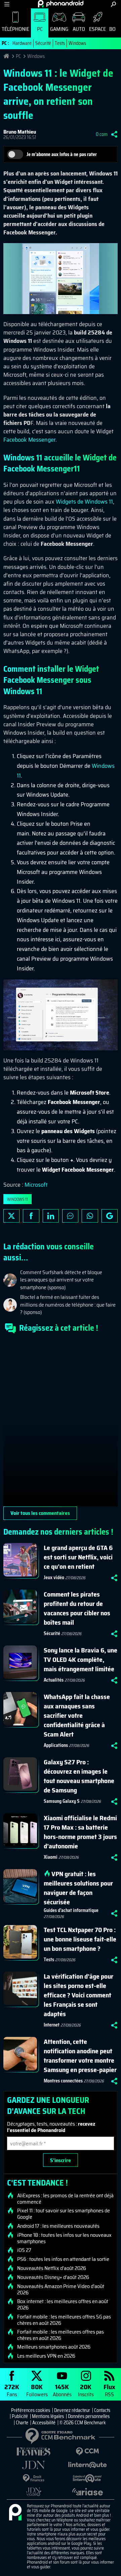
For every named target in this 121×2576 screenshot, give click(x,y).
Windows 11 (17, 1199)
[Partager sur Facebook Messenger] (70, 1216)
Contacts (102, 2410)
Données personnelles (89, 2416)
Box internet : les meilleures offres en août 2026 (63, 2304)
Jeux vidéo (54, 1577)
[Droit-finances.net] (34, 2478)
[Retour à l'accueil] (61, 4)
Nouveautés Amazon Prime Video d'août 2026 (61, 2289)
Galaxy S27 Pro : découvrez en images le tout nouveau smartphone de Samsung (79, 1776)
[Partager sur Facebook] (31, 1216)
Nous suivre (110, 1216)
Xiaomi (51, 1857)
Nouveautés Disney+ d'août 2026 (53, 2277)
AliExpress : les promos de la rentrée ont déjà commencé (65, 2199)
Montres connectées (63, 2081)
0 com (102, 134)
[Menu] (7, 4)
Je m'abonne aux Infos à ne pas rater (62, 154)
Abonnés (62, 2390)
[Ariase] (87, 2492)
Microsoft (36, 1185)
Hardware (22, 43)
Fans (12, 2390)
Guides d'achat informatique (71, 1910)
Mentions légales (48, 2416)
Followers (37, 2390)
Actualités (54, 1680)
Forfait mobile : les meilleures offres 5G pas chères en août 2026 (64, 2320)
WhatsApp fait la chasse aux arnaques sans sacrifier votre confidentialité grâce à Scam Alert (77, 1715)
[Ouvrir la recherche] (113, 4)
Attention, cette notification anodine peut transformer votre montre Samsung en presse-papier (80, 2056)
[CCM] (87, 2452)
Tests (60, 43)
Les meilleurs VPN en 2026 (46, 2356)
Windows (77, 43)
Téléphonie (15, 29)
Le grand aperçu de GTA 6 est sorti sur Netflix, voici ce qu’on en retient (78, 1557)
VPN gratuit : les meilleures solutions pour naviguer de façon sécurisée (78, 1888)
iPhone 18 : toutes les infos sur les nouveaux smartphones (64, 2238)
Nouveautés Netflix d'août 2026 (52, 2268)
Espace (97, 29)
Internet (52, 2025)
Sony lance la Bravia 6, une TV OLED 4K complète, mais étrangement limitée (80, 1660)
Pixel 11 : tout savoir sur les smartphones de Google (64, 2214)
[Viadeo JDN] (34, 2492)
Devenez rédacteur (72, 2410)
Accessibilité (44, 2423)
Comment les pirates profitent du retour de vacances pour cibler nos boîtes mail (77, 1608)
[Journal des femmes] (34, 2452)
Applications (56, 1745)
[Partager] (114, 134)
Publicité (20, 2416)
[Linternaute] (87, 2465)
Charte (22, 2423)
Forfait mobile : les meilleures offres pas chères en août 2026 (61, 2335)
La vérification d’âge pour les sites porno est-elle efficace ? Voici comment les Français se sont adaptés (78, 1995)
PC (40, 29)
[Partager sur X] (11, 1216)
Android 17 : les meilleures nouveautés (58, 2226)
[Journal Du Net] (34, 2465)
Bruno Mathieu (20, 132)
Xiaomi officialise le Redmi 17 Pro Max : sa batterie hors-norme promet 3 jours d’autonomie (80, 1832)
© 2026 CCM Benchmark (83, 2423)
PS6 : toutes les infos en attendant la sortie (63, 2259)
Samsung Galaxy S (62, 1801)
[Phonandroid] (15, 2513)
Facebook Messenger (29, 440)
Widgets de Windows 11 (84, 502)
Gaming (59, 29)
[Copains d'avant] (87, 2478)
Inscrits (86, 2390)
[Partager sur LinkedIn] (51, 1216)
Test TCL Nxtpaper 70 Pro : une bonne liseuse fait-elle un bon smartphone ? (80, 1939)
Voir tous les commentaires (40, 1513)
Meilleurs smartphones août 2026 (54, 2347)
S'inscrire (61, 2160)
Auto (79, 29)
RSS (109, 2390)
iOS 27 (24, 2250)
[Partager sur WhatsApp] (90, 1216)
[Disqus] (61, 1423)
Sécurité (43, 43)
